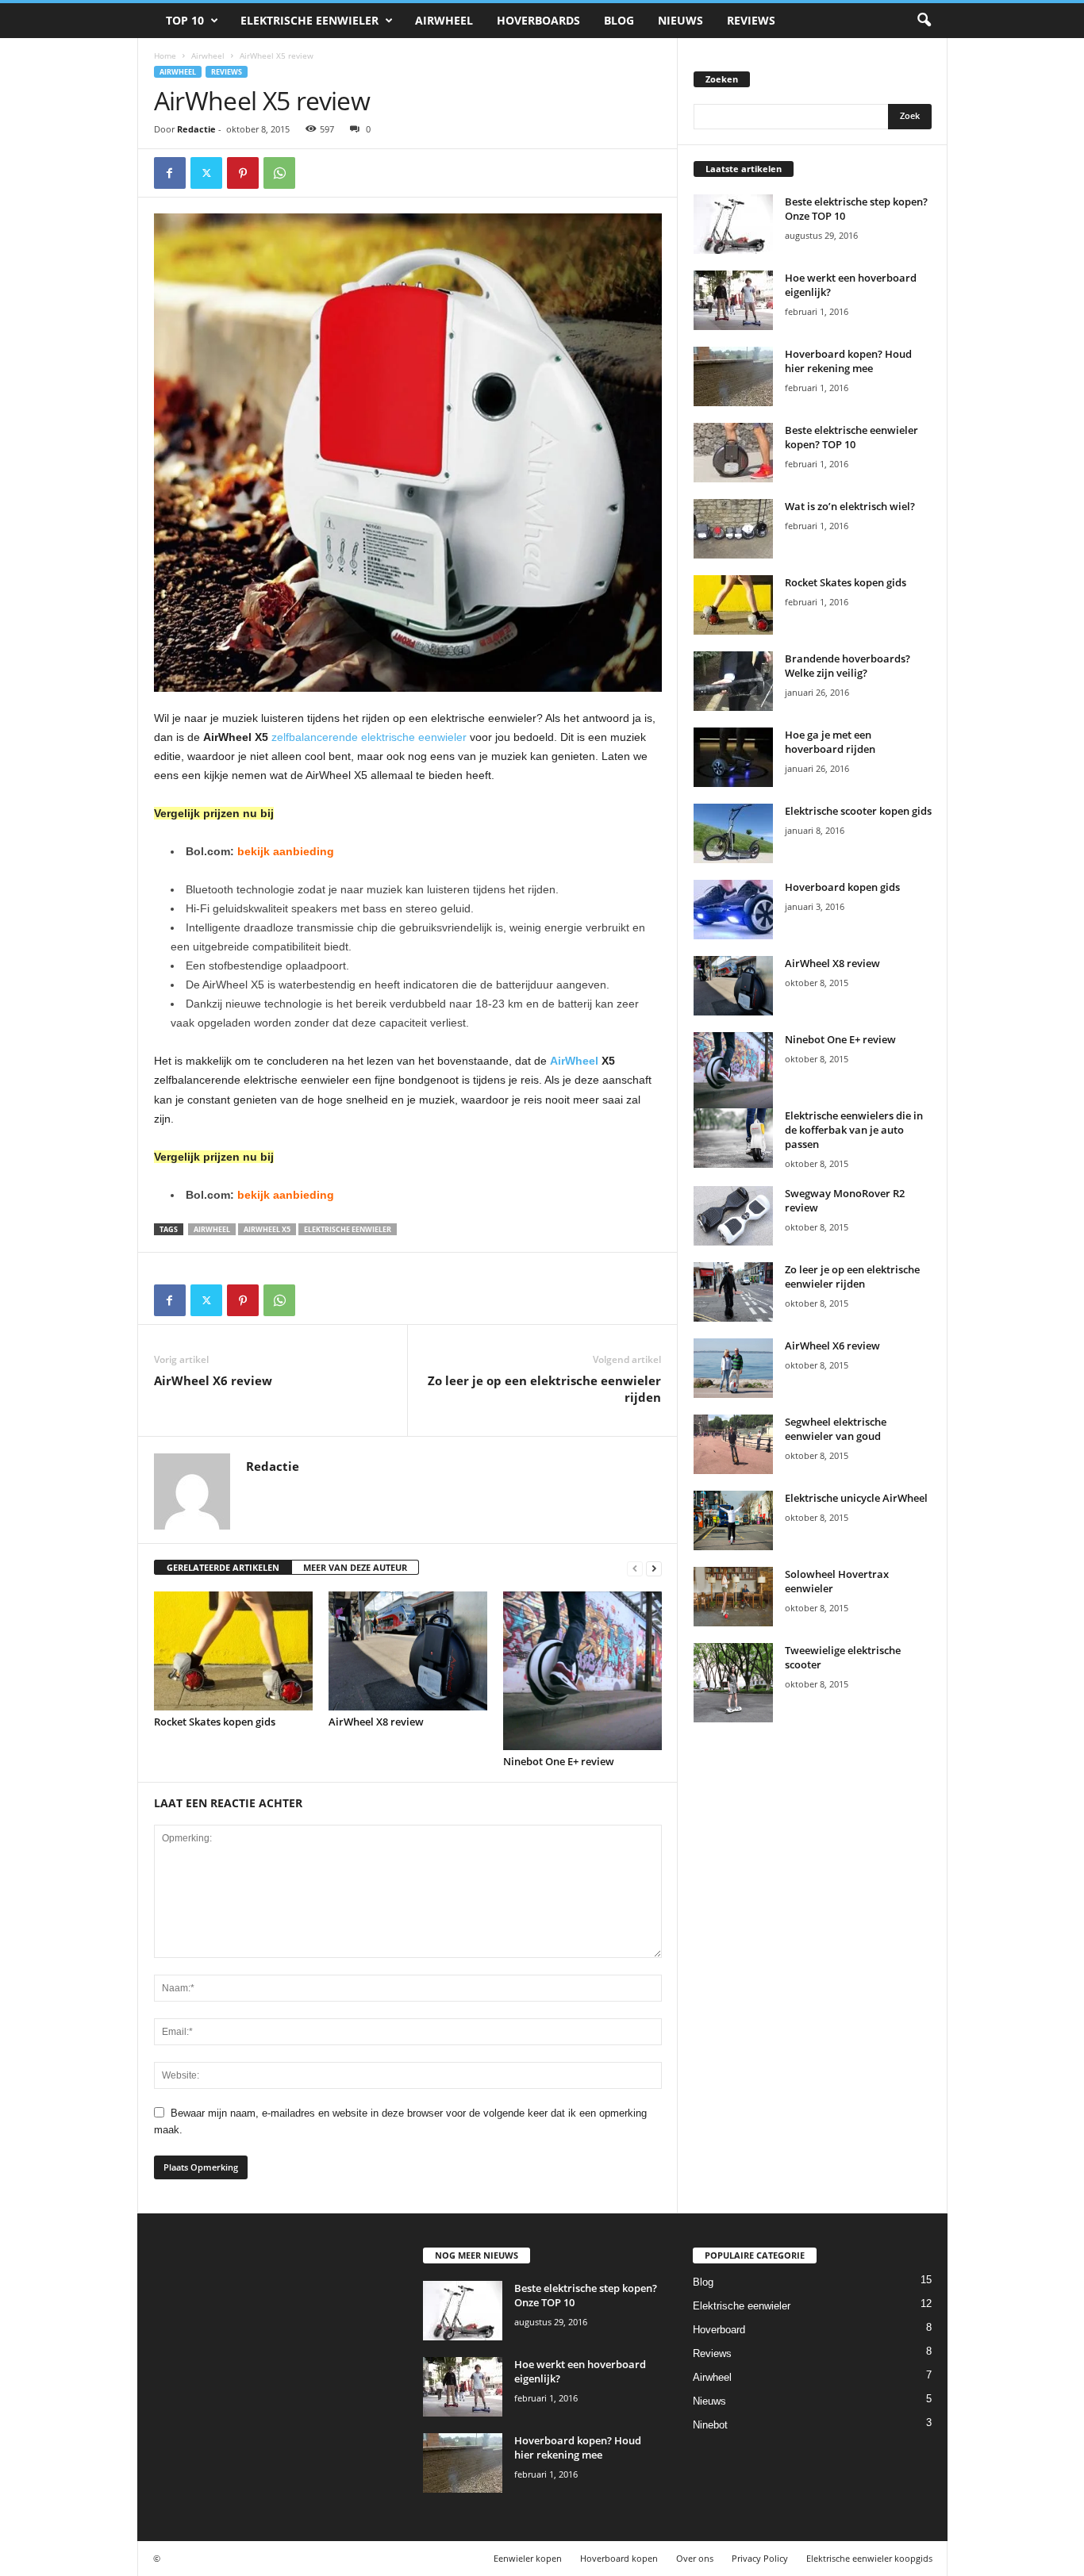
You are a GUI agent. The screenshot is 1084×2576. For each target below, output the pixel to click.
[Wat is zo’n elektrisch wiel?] (733, 529)
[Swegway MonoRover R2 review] (733, 1216)
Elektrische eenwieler (309, 20)
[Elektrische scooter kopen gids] (733, 833)
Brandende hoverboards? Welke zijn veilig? (848, 666)
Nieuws (680, 20)
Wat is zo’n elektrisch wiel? (850, 506)
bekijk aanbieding (286, 851)
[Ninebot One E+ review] (582, 1671)
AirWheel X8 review (376, 1722)
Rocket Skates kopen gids (215, 1722)
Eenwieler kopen (528, 2558)
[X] (206, 173)
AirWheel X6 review (213, 1380)
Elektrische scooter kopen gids (858, 811)
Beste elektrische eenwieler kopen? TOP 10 (851, 437)
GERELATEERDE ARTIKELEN (223, 1567)
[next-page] (654, 1568)
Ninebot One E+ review (559, 1761)
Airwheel (444, 20)
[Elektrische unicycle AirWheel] (733, 1520)
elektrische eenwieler (348, 1229)
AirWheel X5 (267, 1229)
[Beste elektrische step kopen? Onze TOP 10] (733, 224)
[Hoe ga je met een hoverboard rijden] (733, 757)
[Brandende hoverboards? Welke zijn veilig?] (733, 681)
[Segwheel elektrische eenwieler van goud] (733, 1444)
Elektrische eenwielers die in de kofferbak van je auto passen (854, 1130)
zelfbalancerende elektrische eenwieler (369, 737)
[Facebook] (170, 173)
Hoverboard (719, 2330)
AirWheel (574, 1061)
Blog (619, 20)
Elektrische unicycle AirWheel (856, 1498)
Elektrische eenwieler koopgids (869, 2558)
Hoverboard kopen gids (842, 887)
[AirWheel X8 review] (408, 1651)
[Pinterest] (243, 173)
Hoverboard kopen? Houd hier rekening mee (848, 361)
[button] (924, 21)
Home (165, 56)
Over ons (695, 2558)
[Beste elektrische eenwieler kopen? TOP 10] (733, 453)
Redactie (196, 129)
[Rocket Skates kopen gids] (233, 1651)
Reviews (751, 20)
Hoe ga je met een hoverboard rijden (830, 742)
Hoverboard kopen (619, 2558)
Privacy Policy (760, 2558)
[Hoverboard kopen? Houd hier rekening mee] (733, 376)
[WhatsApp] (279, 173)
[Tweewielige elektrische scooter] (733, 1683)
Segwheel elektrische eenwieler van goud (836, 1429)
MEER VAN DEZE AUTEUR (355, 1567)
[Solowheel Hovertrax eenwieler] (733, 1597)
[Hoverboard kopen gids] (733, 910)
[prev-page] (635, 1568)
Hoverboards (538, 20)
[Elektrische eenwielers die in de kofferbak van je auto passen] (733, 1138)
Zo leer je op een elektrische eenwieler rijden (544, 1389)
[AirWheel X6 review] (733, 1368)
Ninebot (710, 2425)
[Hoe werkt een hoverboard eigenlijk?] (733, 300)
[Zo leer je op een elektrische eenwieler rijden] (733, 1292)
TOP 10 (185, 20)
